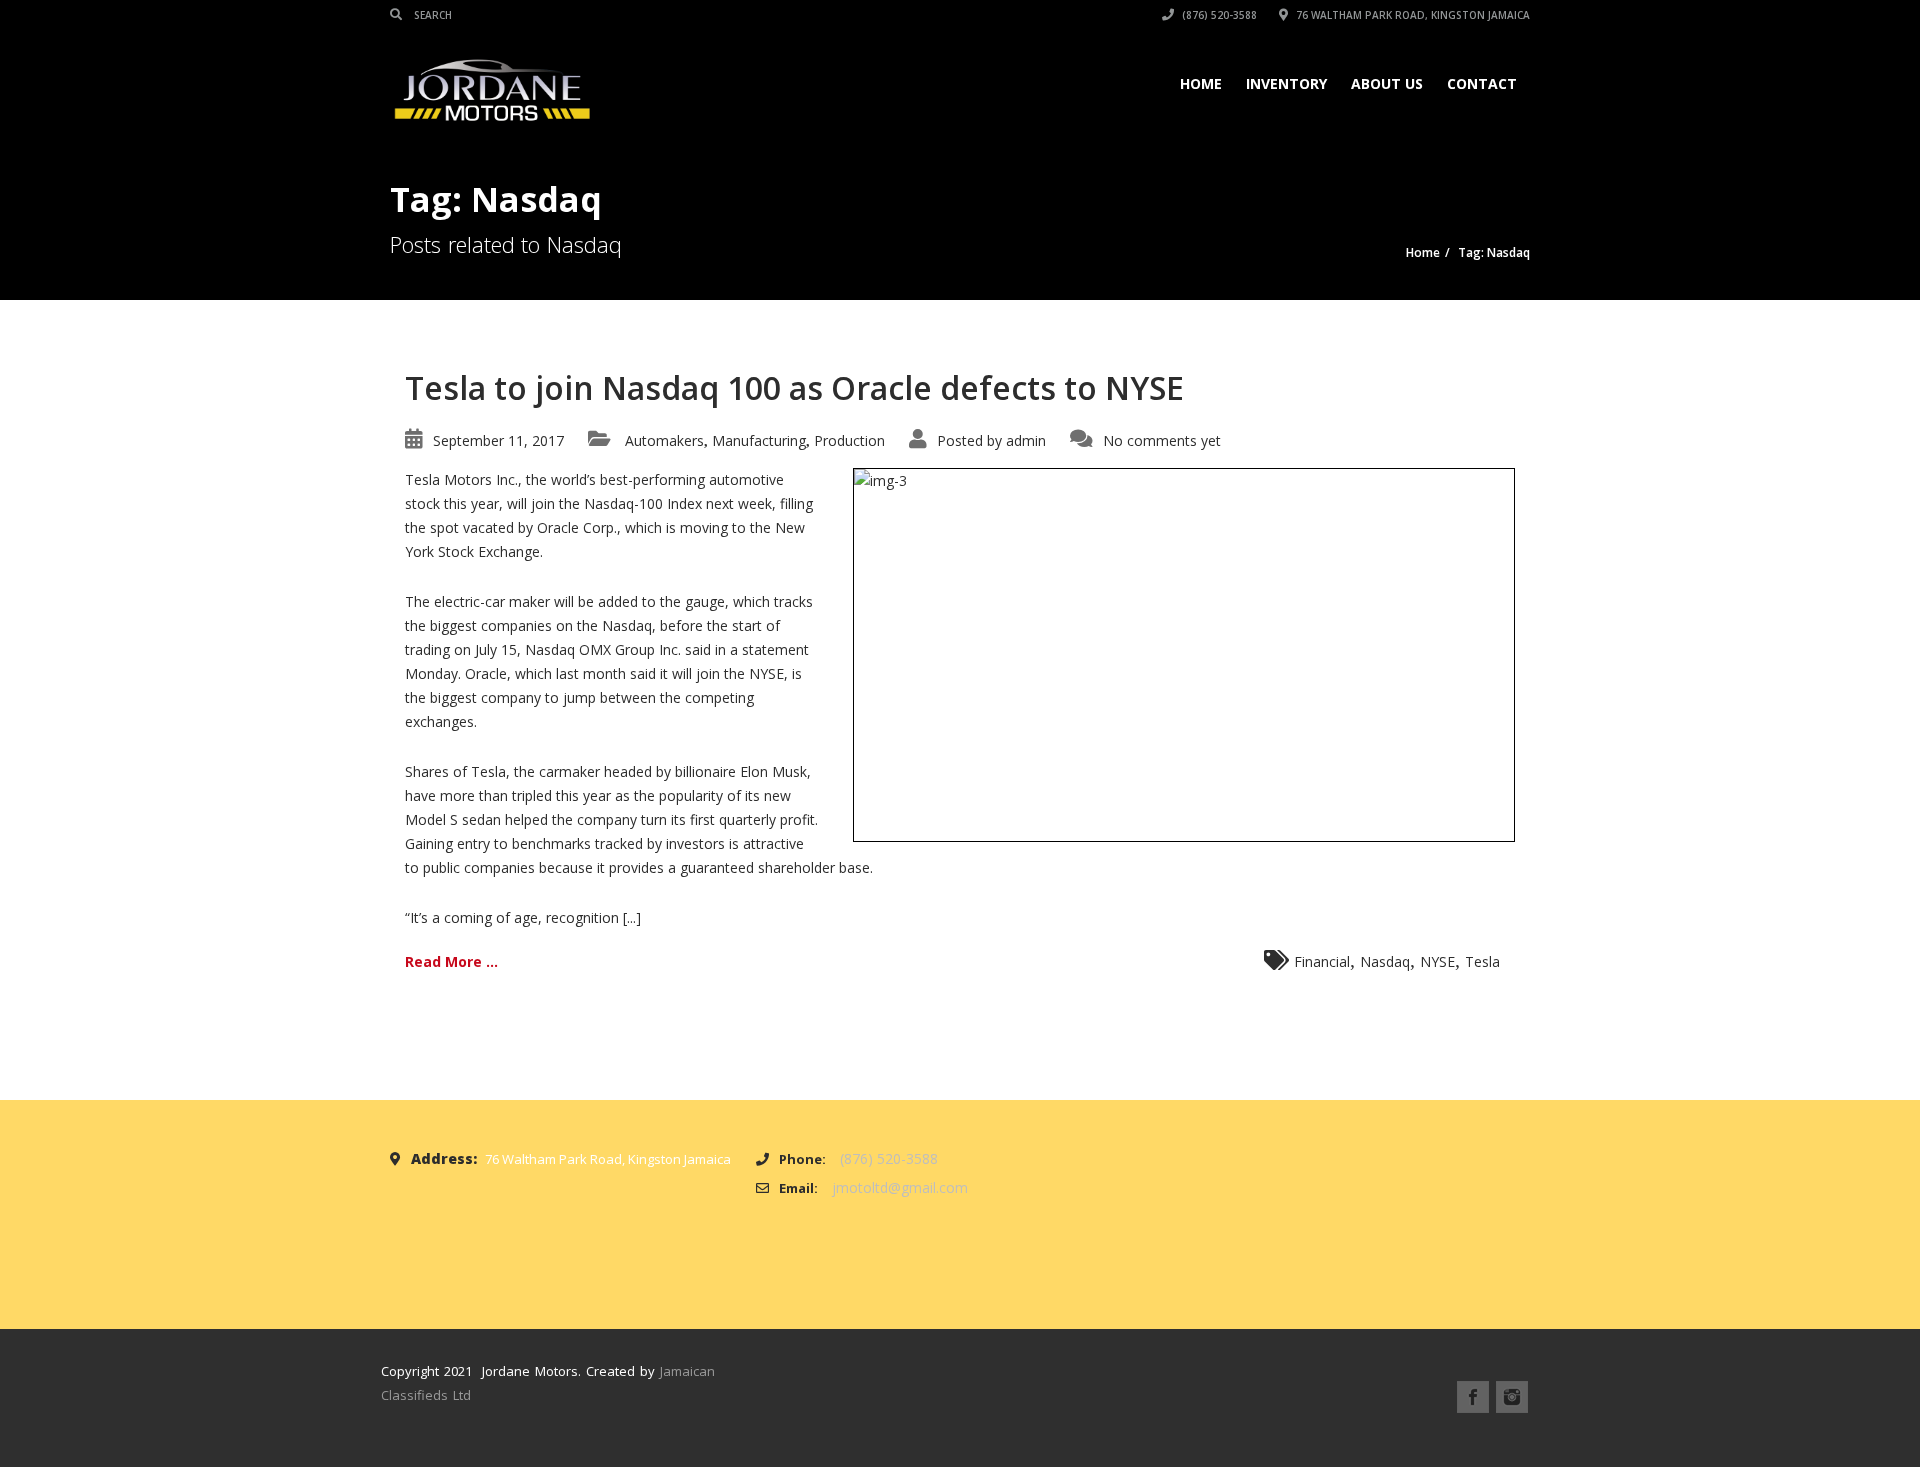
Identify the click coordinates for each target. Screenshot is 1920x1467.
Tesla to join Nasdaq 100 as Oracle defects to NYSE (794, 387)
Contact (1482, 83)
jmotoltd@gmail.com (900, 1187)
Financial (1322, 961)
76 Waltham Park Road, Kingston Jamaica (1411, 15)
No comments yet (1162, 440)
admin (1026, 440)
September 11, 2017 (498, 440)
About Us (1387, 83)
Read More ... (451, 961)
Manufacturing (759, 440)
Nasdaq (1385, 961)
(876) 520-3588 (1218, 15)
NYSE (1437, 961)
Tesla (1482, 961)
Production (849, 440)
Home (1201, 83)
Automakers (664, 440)
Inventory (1286, 83)
